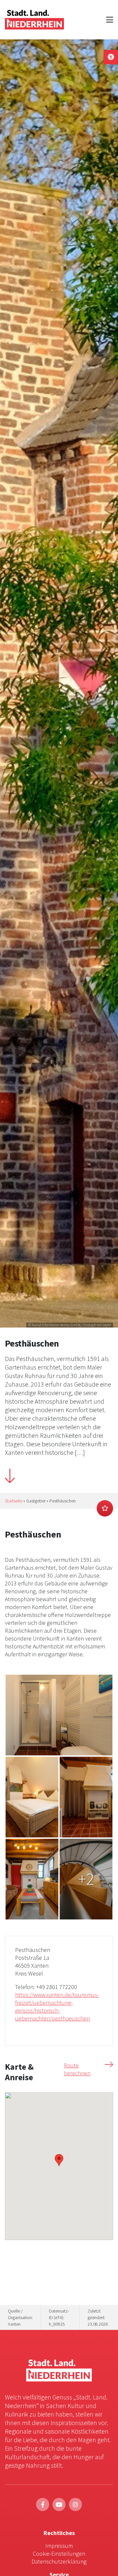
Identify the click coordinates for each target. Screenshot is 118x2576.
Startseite (14, 1501)
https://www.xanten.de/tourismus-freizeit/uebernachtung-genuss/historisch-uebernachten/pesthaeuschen (57, 2007)
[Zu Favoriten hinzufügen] (105, 1508)
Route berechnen (77, 2069)
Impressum (59, 2546)
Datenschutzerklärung (59, 2561)
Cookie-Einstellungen (59, 2554)
